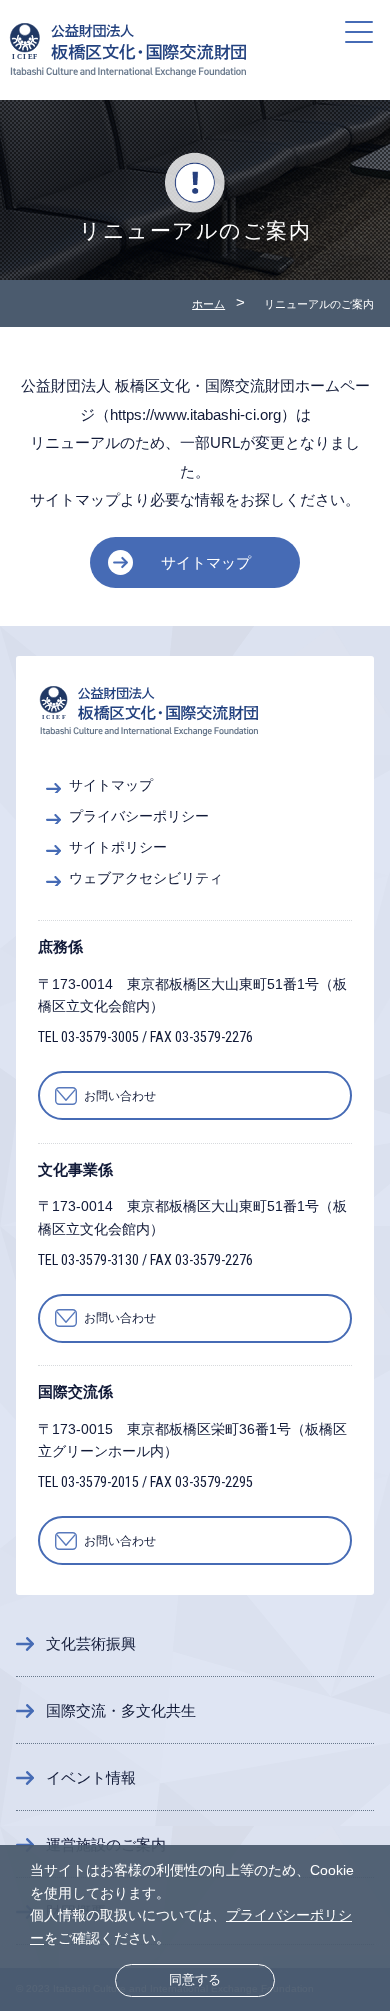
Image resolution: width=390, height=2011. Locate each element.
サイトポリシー (118, 847)
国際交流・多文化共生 (121, 1710)
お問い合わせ (120, 1096)
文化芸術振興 (91, 1643)
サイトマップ (206, 562)
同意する (195, 1979)
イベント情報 (91, 1777)
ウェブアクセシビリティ (146, 878)
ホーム (208, 304)
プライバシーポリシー (139, 816)
